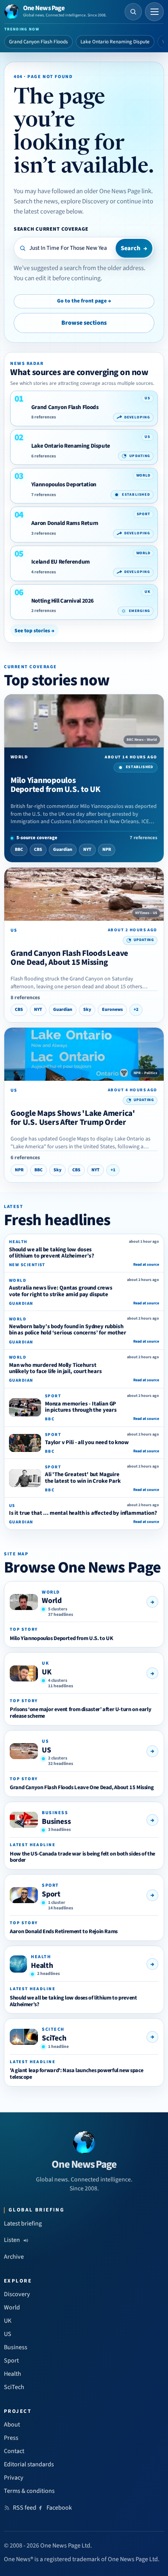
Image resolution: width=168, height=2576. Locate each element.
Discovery (17, 2294)
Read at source (146, 1265)
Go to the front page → (84, 301)
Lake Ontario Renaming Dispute (115, 42)
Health (42, 1966)
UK (47, 1672)
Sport (51, 1894)
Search (134, 248)
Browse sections (84, 323)
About (12, 2425)
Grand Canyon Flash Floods (38, 42)
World (52, 1601)
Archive (14, 2257)
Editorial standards (29, 2464)
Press (11, 2438)
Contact (14, 2451)
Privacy (14, 2478)
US (46, 1750)
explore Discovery (85, 201)
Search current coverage (51, 229)
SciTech (54, 2038)
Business (56, 1822)
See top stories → (34, 631)
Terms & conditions (29, 2491)
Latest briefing (23, 2224)
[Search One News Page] (133, 12)
